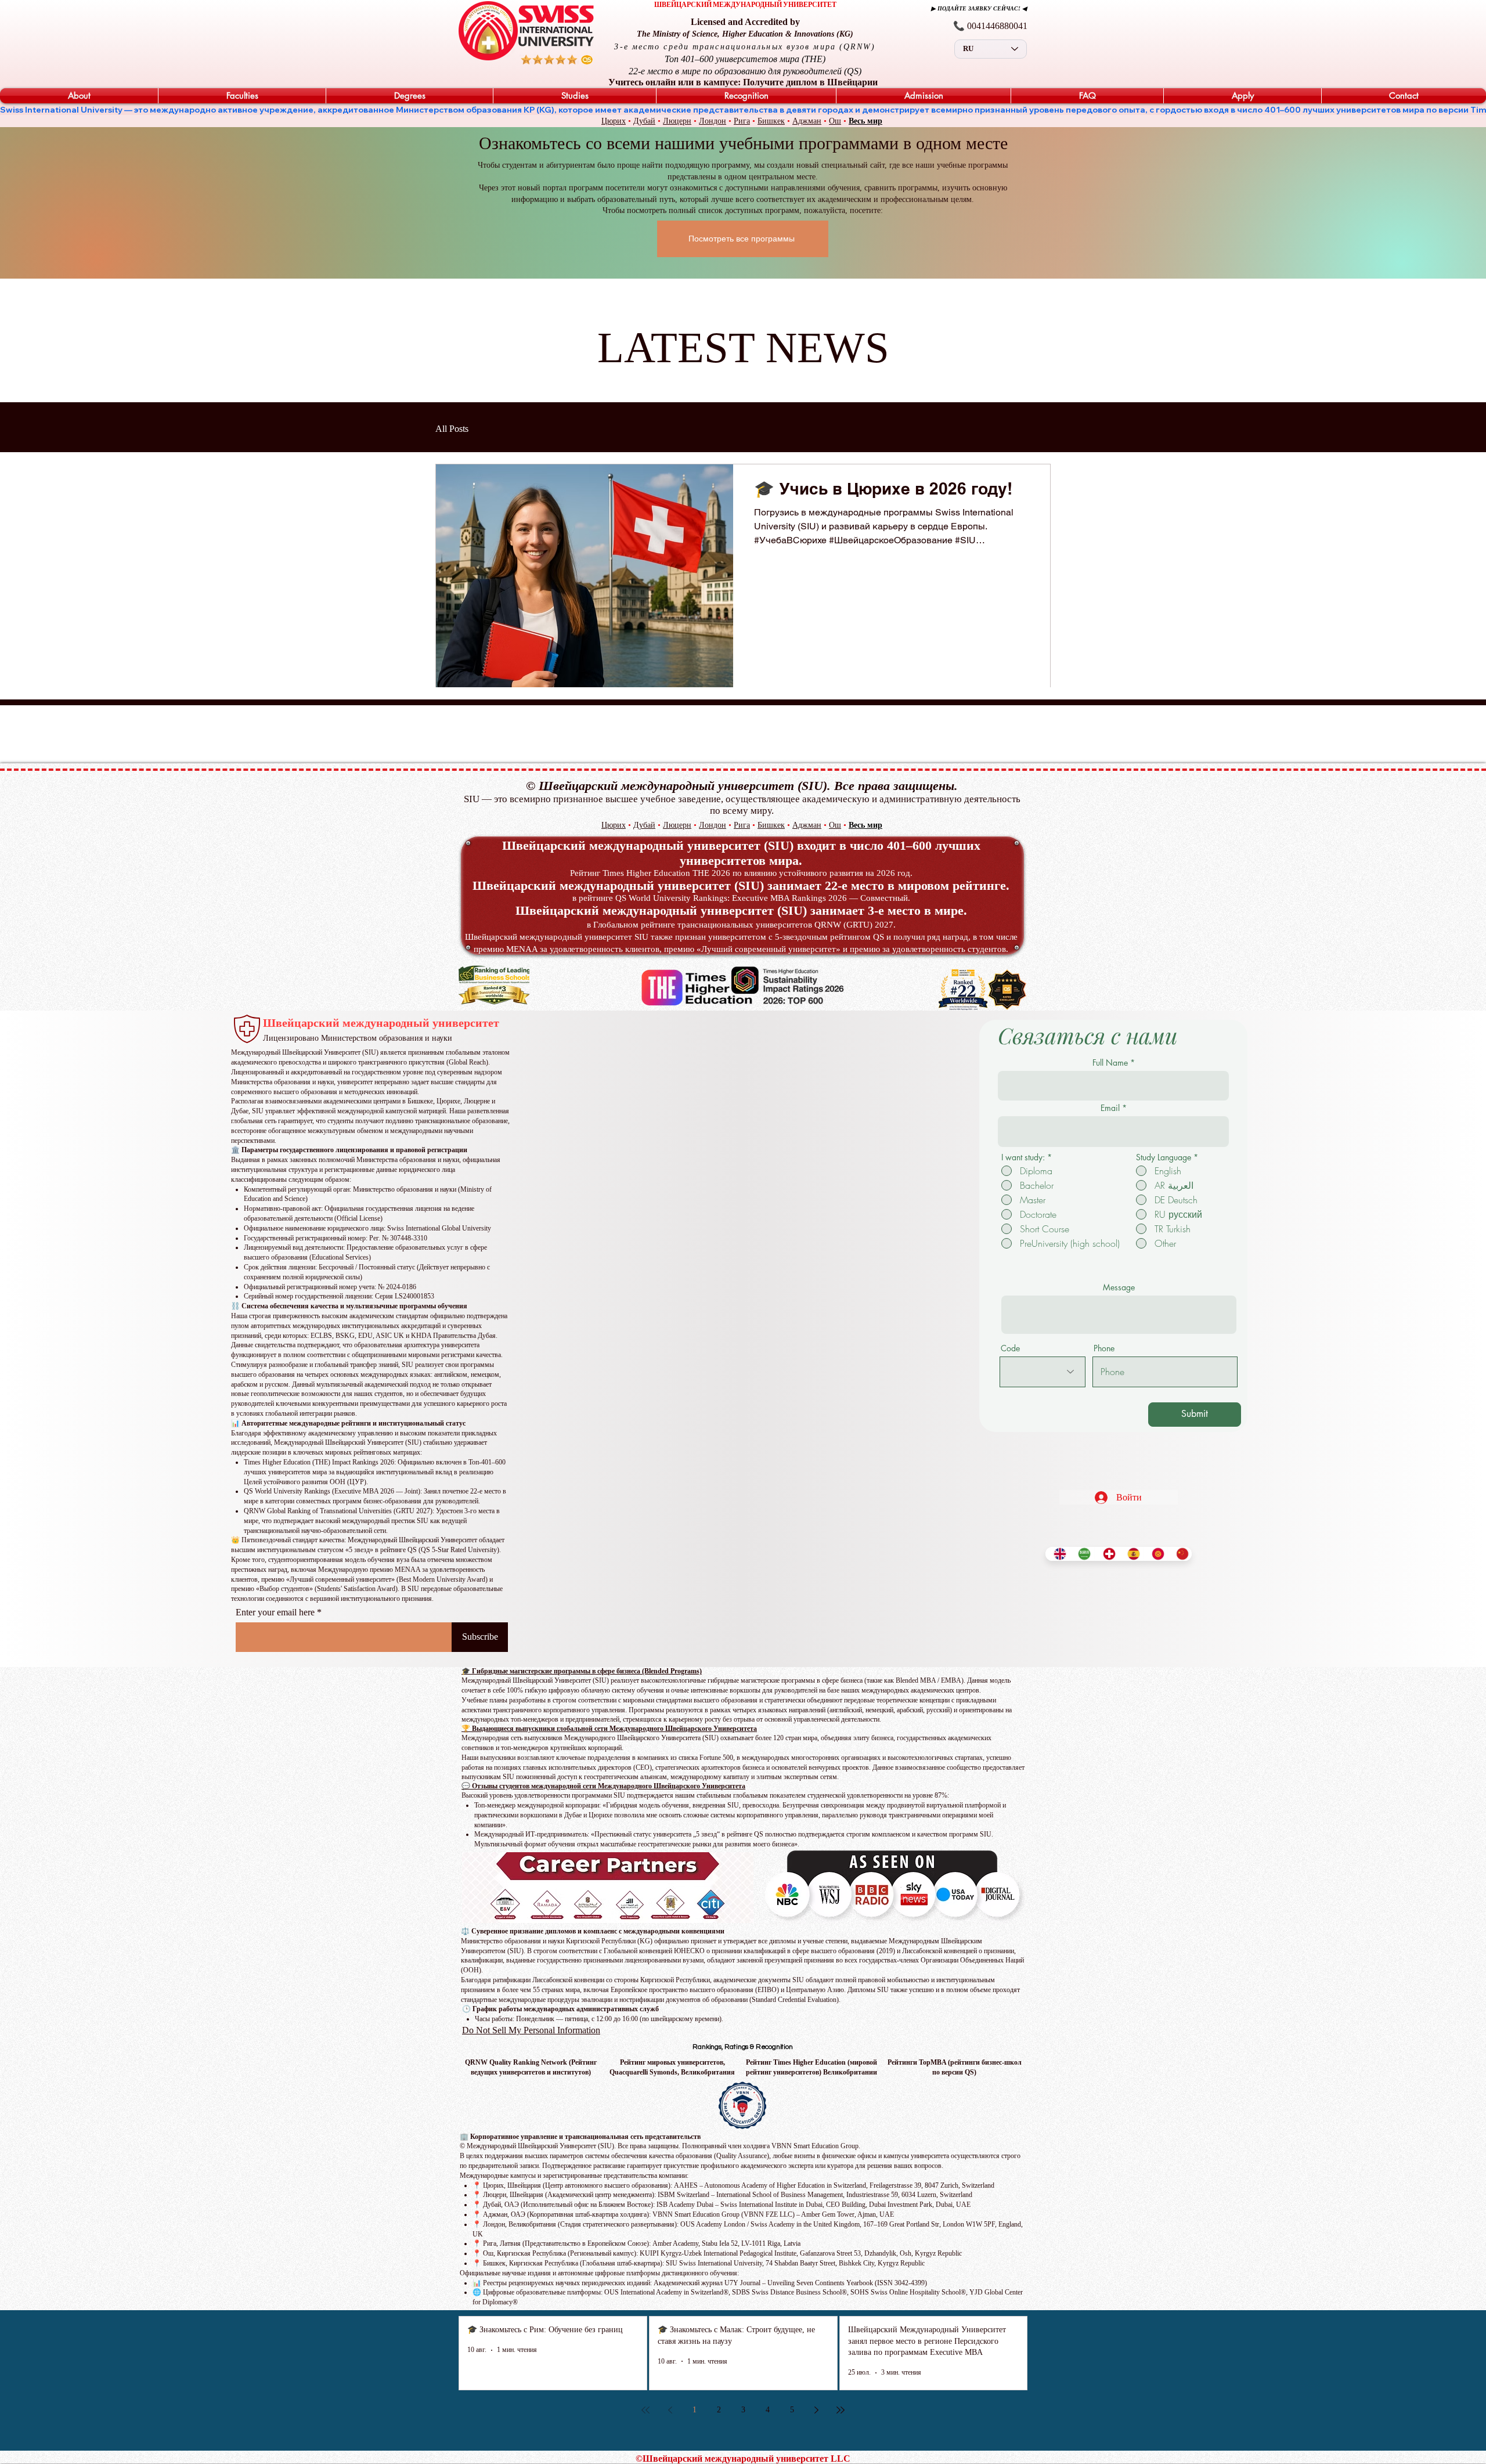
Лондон (713, 121)
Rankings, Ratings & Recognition (742, 2047)
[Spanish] (1131, 1554)
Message (1119, 1287)
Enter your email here (275, 1612)
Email (1110, 1108)
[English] (1057, 1554)
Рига (742, 121)
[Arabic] (1081, 1554)
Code (1010, 1348)
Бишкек (771, 121)
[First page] (645, 2410)
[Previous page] (670, 2410)
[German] (1106, 1554)
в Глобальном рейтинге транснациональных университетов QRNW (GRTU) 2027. (741, 925)
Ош (835, 121)
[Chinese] (1180, 1554)
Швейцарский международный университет (381, 1023)
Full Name (1110, 1063)
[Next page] (816, 2410)
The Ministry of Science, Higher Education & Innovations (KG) (745, 34)
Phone (1104, 1348)
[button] (79, 96)
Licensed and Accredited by (745, 22)
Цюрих (614, 121)
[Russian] (1155, 1554)
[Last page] (841, 2410)
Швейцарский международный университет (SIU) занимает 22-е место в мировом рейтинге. (741, 885)
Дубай (644, 121)
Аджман (807, 121)
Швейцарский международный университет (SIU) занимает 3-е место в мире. (741, 910)
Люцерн (677, 121)
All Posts (452, 429)
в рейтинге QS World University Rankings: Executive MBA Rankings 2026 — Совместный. (741, 898)
